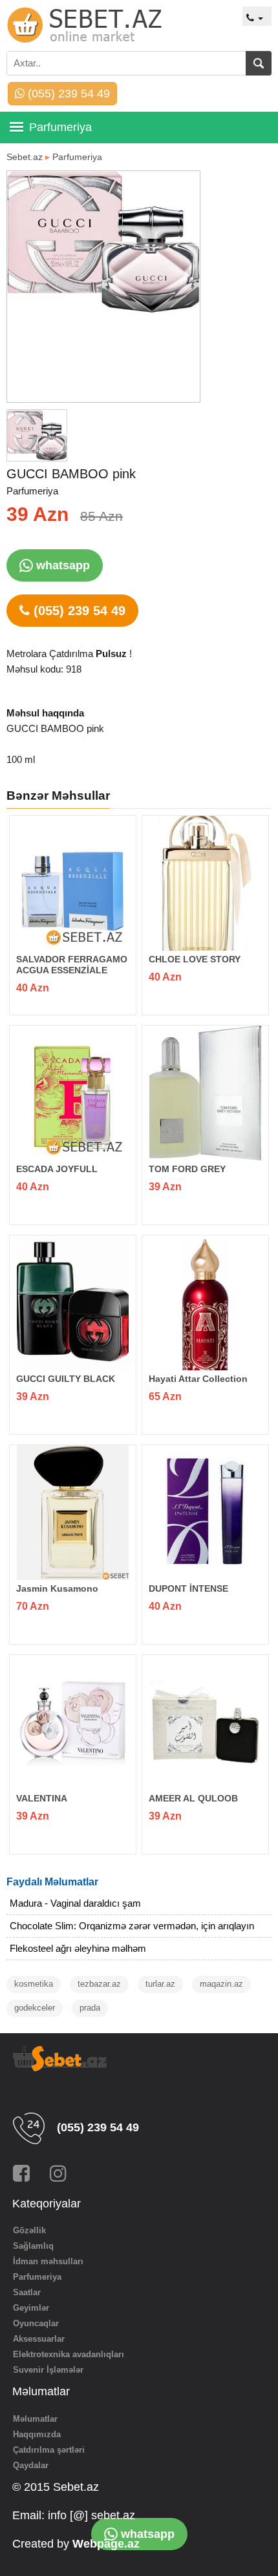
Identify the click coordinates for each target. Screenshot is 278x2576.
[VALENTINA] (73, 1722)
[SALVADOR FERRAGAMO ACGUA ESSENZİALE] (73, 883)
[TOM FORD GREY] (205, 1093)
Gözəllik (29, 2230)
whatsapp (61, 565)
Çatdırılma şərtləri (49, 2450)
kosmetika (34, 1984)
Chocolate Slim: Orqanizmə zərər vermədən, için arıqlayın (132, 1926)
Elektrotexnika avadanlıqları (69, 2354)
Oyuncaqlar (36, 2323)
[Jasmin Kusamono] (73, 1513)
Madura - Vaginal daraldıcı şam (75, 1903)
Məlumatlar (35, 2419)
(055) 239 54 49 (67, 94)
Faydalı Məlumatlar (52, 1882)
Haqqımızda (37, 2434)
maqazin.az (221, 1984)
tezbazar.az (99, 1984)
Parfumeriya (77, 157)
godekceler (35, 2008)
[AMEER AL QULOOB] (205, 1722)
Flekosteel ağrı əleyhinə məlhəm (78, 1948)
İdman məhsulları (48, 2261)
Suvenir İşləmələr (48, 2370)
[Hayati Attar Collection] (205, 1303)
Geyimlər (31, 2308)
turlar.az (160, 1984)
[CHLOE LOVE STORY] (205, 883)
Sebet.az (25, 157)
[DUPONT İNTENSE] (205, 1513)
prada (90, 2008)
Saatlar (27, 2292)
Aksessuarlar (39, 2339)
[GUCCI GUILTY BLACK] (73, 1303)
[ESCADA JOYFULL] (73, 1093)
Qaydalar (31, 2465)
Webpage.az (106, 2544)
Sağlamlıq (33, 2246)
